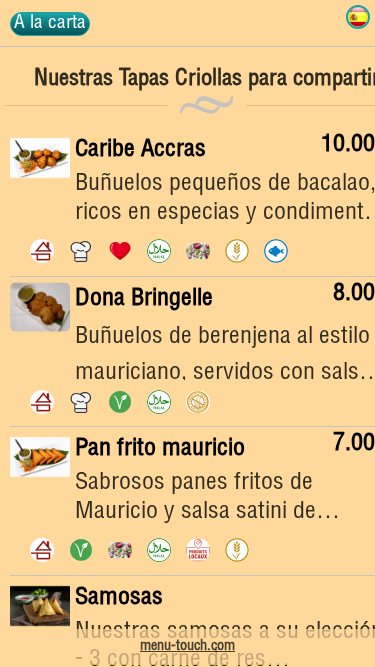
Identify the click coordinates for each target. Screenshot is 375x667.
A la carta (50, 23)
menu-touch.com (187, 647)
